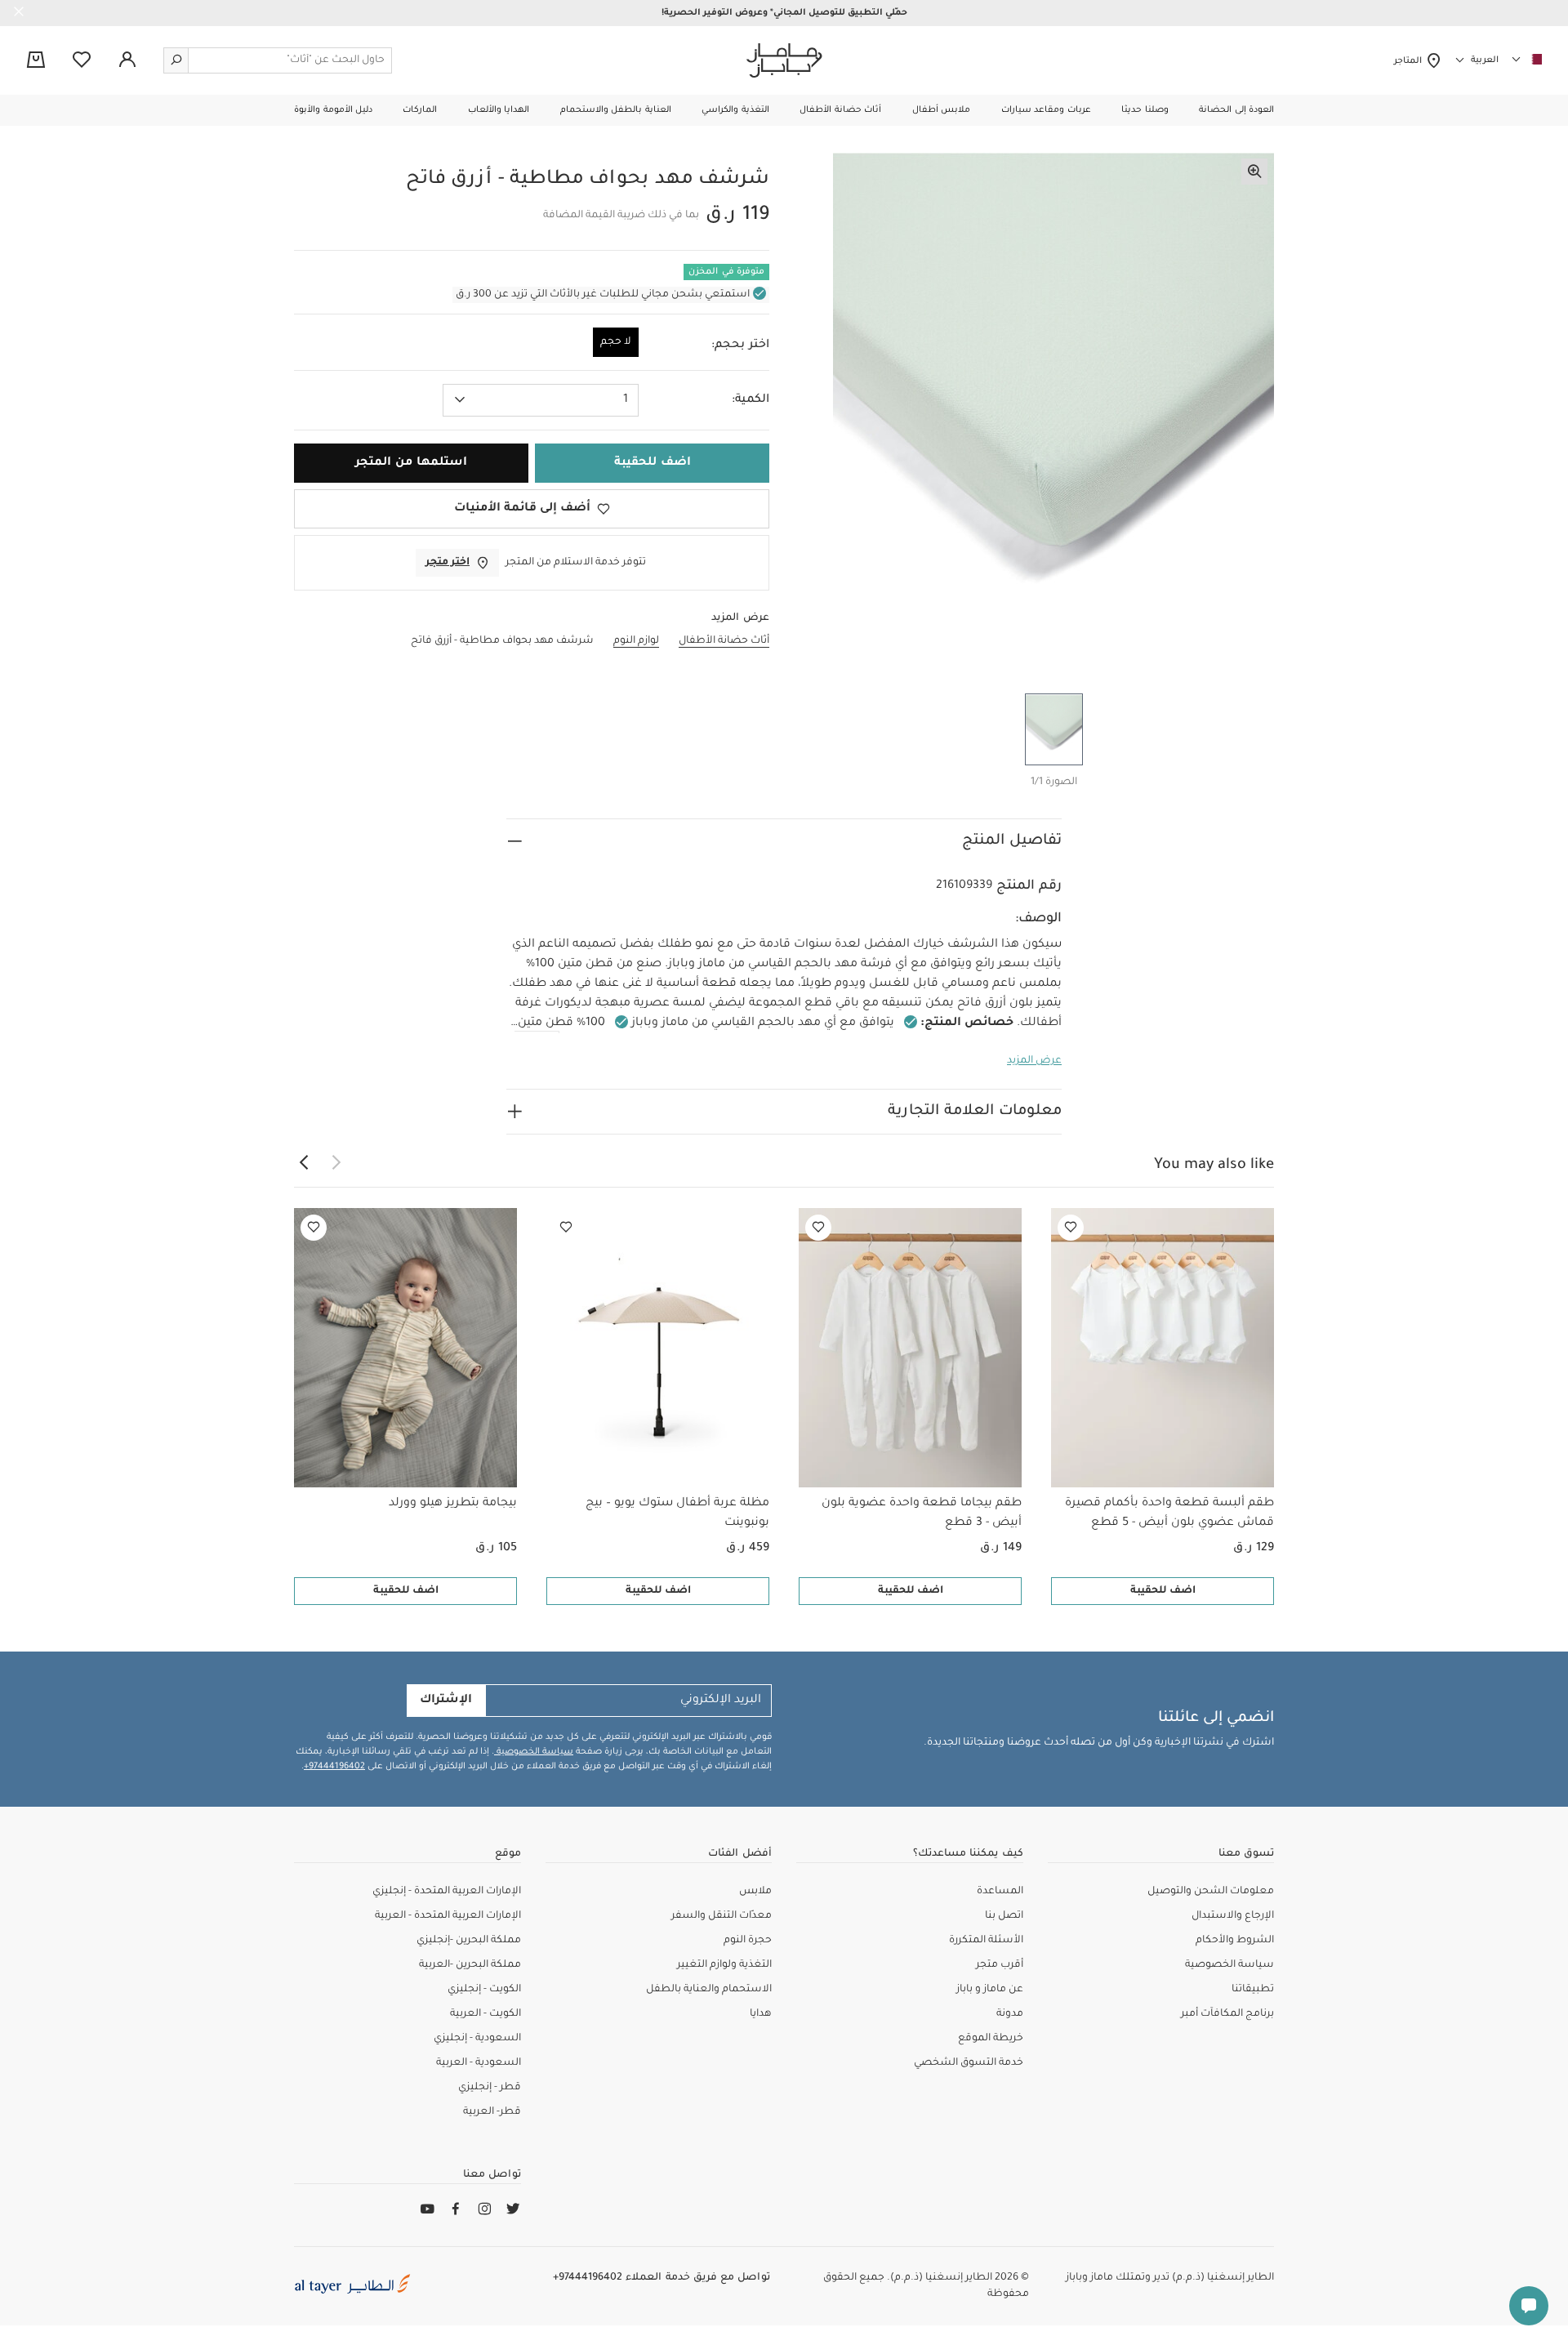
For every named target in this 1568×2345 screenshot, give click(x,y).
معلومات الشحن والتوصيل (1211, 1892)
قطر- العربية (492, 2112)
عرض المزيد (1034, 1061)
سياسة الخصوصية (534, 1752)
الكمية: (751, 400)
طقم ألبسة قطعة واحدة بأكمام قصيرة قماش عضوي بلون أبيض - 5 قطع (1169, 1514)
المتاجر (1410, 61)
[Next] (304, 1163)
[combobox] (541, 400)
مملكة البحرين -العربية (470, 1965)
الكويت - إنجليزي (484, 1990)
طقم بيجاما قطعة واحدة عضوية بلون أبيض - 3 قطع (922, 1514)
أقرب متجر (1000, 1965)
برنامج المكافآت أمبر (1227, 2014)
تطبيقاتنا (1253, 1990)
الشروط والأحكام (1235, 1941)
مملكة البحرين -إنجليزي (469, 1941)
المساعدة (1000, 1892)
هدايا (761, 2014)
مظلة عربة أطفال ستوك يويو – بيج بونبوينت (677, 1514)
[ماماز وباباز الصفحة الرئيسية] (784, 60)
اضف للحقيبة (1163, 1591)
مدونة (1010, 2014)
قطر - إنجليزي (490, 2088)
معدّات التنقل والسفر (722, 1916)
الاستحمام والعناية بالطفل (709, 1990)
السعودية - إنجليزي (477, 2039)
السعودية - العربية (479, 2063)
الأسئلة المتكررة (986, 1941)
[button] (1236, 110)
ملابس (755, 1892)
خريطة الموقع (991, 2039)
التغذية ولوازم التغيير (724, 1965)
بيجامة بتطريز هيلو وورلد (453, 1504)
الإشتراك (446, 1701)
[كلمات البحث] (176, 60)
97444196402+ (334, 1767)
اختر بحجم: (740, 346)
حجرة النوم (748, 1941)
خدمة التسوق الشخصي (969, 2063)
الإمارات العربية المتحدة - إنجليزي (447, 1892)
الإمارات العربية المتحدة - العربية (448, 1916)
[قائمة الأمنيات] (1071, 1228)
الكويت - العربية (486, 2014)
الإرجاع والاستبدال (1233, 1916)
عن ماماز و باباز (990, 1990)
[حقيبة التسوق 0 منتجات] (36, 61)
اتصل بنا (1004, 1916)
